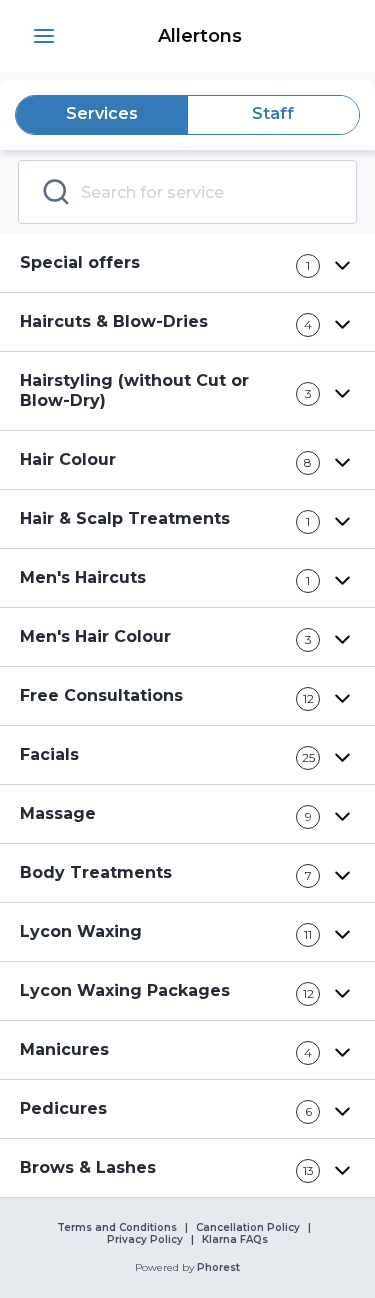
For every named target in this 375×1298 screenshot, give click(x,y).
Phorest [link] (218, 1268)
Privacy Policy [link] (145, 1240)
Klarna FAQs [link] (235, 1240)
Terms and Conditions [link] (117, 1228)
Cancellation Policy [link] (248, 1228)
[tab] (102, 115)
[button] (44, 36)
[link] (199, 36)
